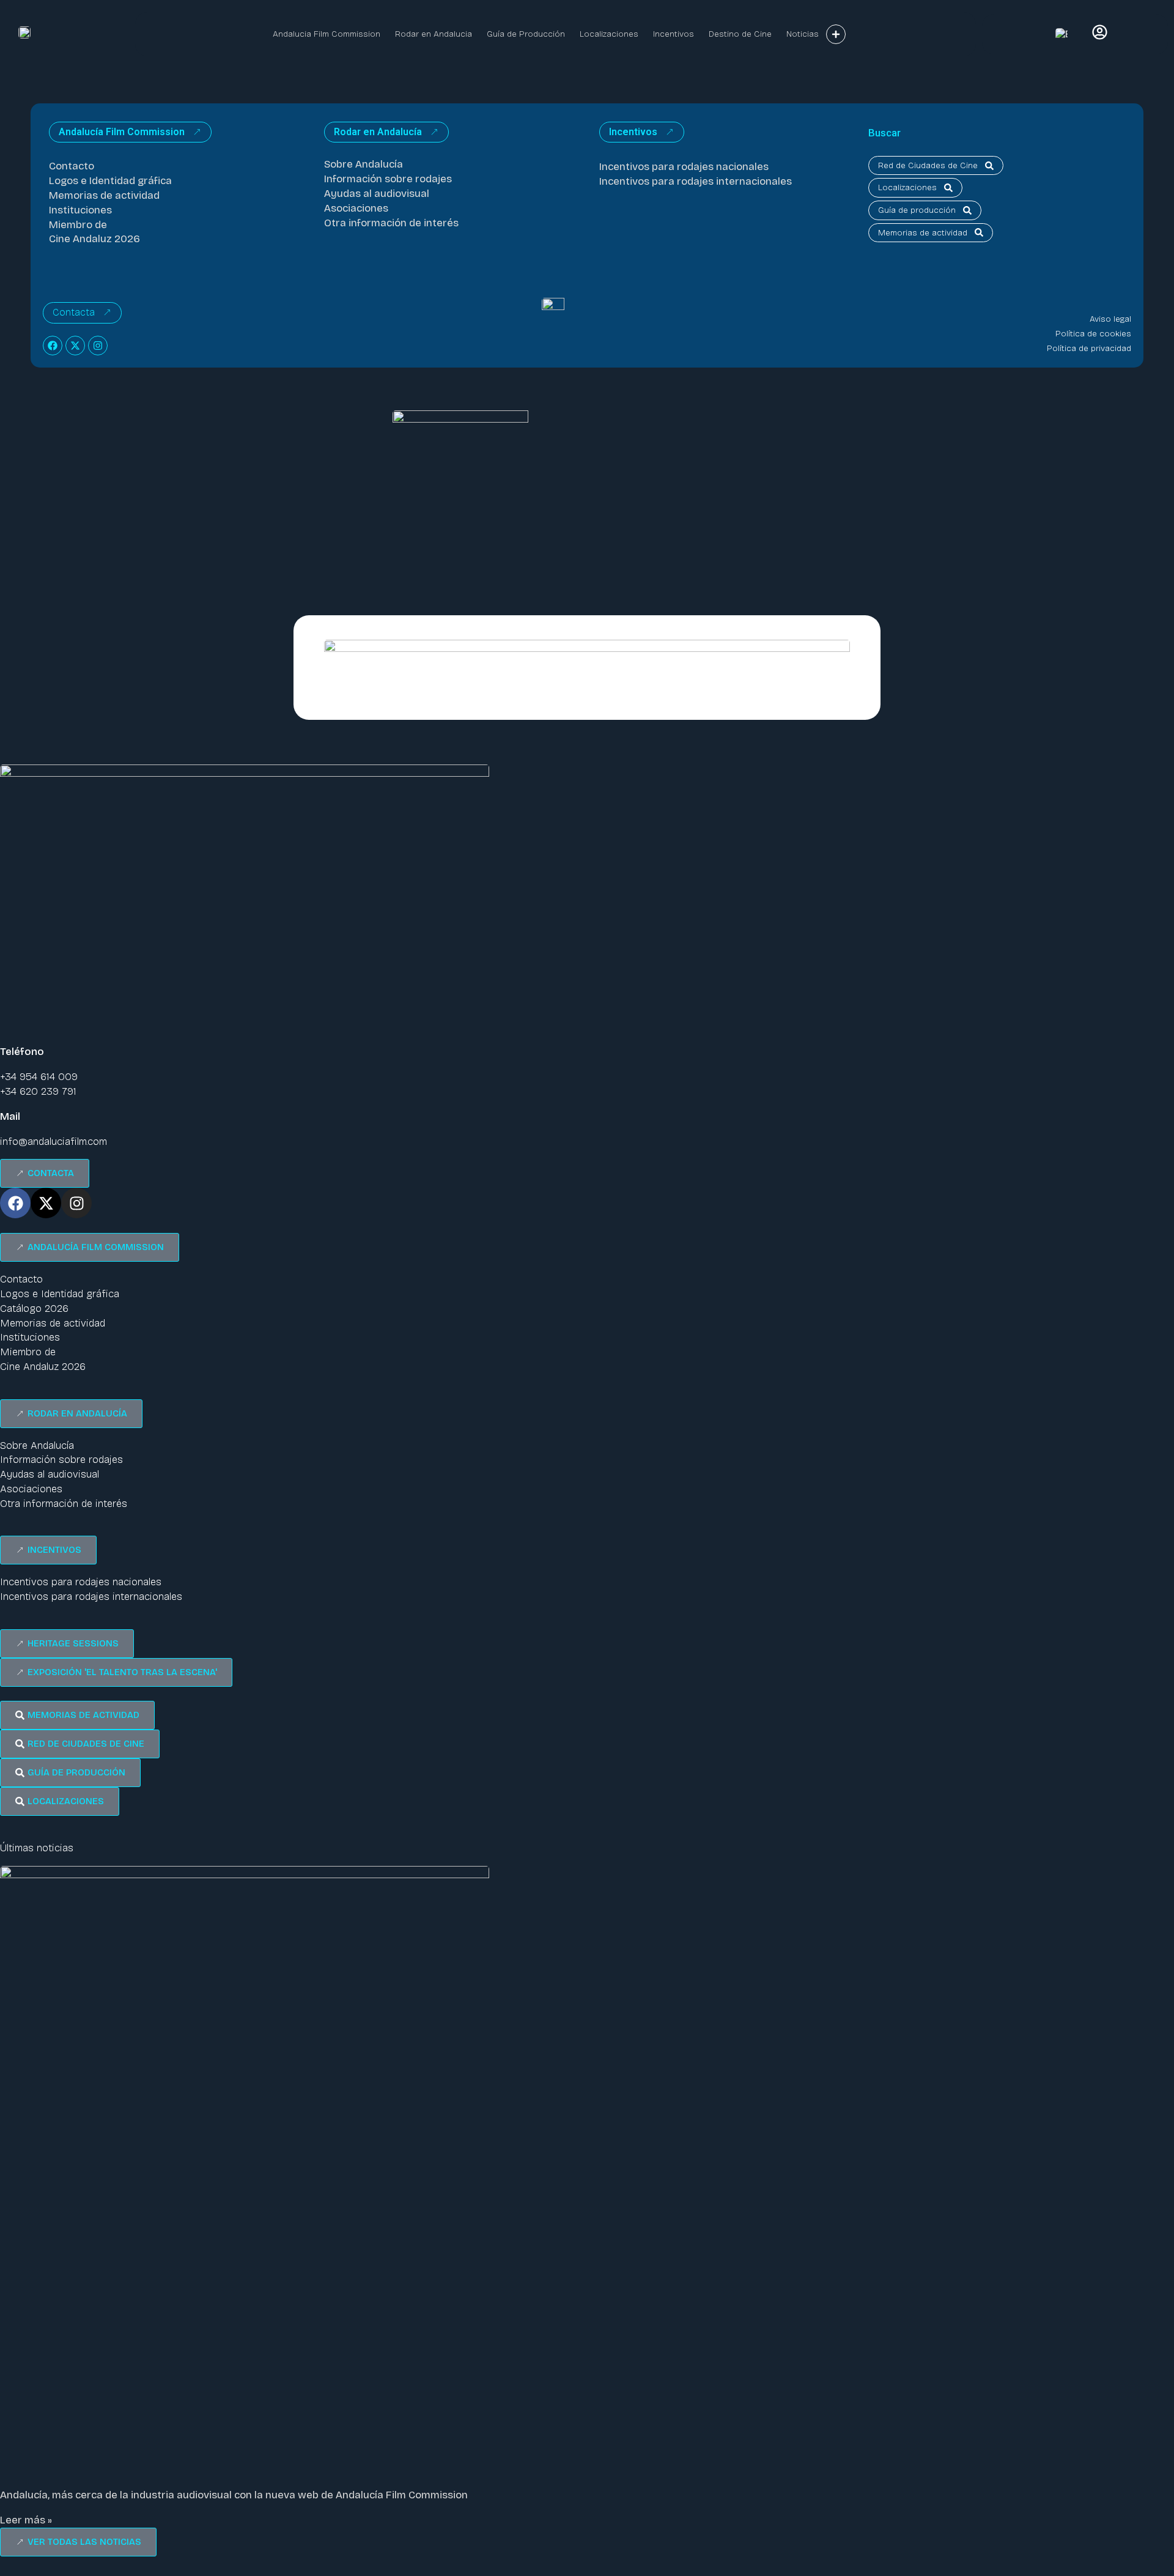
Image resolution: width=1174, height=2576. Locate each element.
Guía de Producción (526, 34)
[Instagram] (98, 346)
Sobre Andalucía (364, 164)
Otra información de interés (391, 223)
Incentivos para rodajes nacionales (684, 167)
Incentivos (674, 34)
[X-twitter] (75, 346)
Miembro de (78, 225)
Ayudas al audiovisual (377, 194)
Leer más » (26, 2520)
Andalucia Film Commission (327, 34)
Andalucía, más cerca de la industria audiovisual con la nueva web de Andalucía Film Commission (234, 2495)
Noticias (803, 34)
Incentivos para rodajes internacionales (696, 181)
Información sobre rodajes (388, 179)
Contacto (72, 166)
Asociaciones (356, 208)
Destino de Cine (740, 34)
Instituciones (80, 210)
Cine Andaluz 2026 (94, 239)
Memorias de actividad (104, 195)
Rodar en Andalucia (434, 34)
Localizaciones (609, 34)
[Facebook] (53, 346)
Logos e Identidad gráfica (110, 181)
